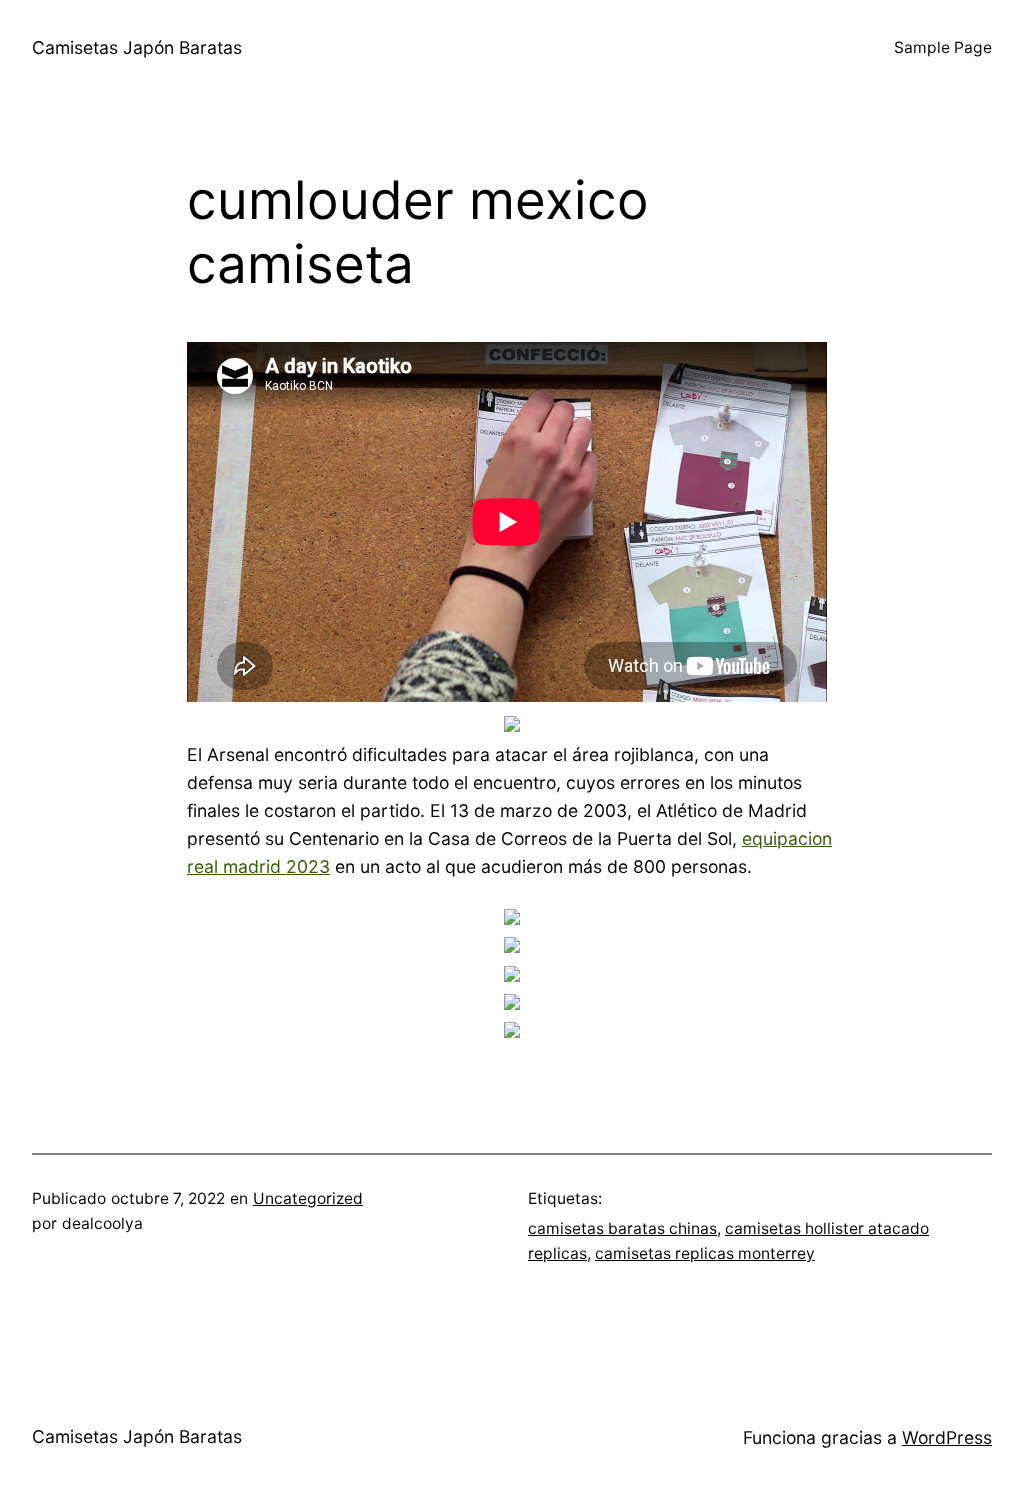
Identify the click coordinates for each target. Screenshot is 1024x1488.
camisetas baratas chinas (622, 1228)
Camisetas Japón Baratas (137, 47)
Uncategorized (308, 1198)
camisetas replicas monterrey (705, 1253)
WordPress (947, 1437)
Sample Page (943, 47)
